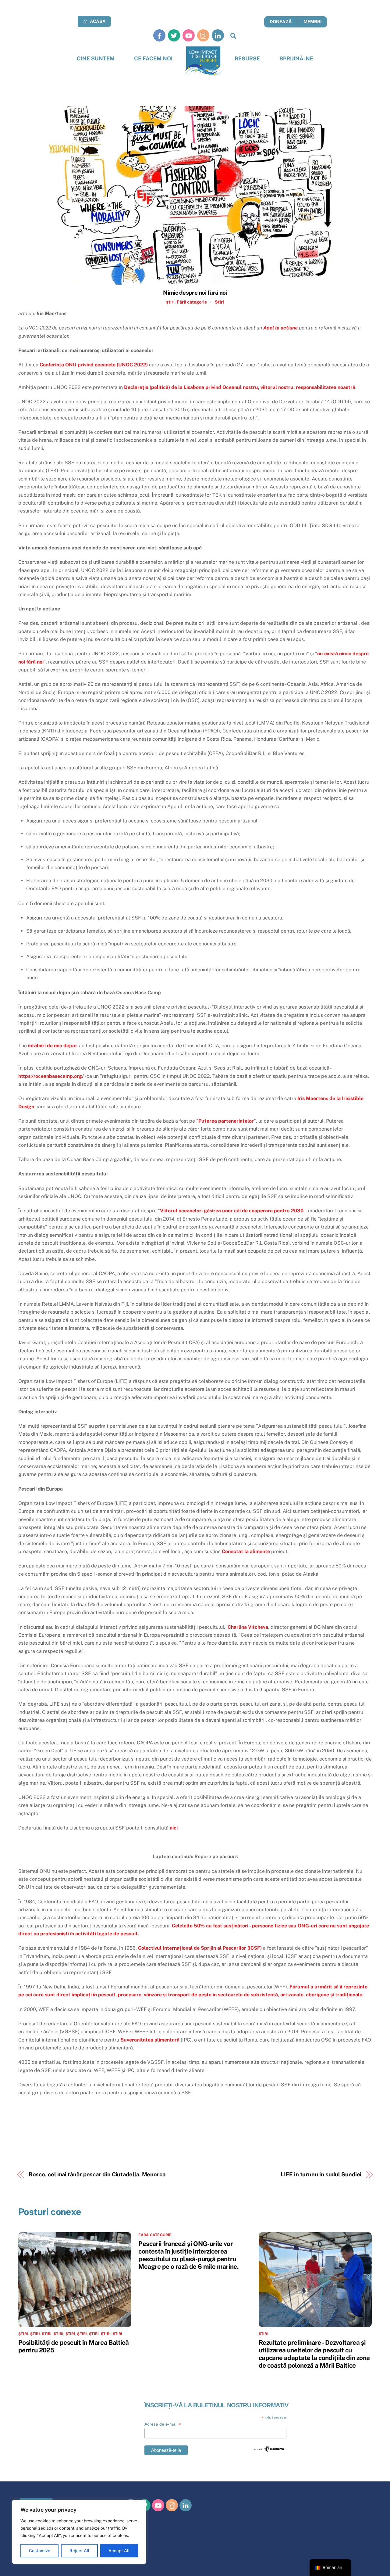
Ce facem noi (153, 58)
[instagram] (203, 35)
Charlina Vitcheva (248, 1627)
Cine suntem (96, 58)
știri (170, 302)
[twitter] (174, 35)
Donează (281, 22)
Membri (312, 22)
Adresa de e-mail (163, 2424)
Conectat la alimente (246, 1551)
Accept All (119, 2551)
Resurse (247, 58)
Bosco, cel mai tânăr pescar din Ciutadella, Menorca (97, 2174)
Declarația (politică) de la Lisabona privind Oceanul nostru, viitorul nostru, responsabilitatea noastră (240, 387)
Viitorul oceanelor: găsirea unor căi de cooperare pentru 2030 (232, 1211)
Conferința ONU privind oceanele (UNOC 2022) (94, 365)
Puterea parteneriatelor (226, 1121)
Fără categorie (192, 302)
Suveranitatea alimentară (150, 2040)
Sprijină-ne (296, 58)
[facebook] (159, 35)
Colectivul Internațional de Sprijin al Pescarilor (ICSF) (200, 1948)
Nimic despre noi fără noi (195, 293)
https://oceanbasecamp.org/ (51, 1076)
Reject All (79, 2551)
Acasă (97, 21)
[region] (79, 2532)
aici (174, 1828)
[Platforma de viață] (204, 61)
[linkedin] (218, 35)
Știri (219, 302)
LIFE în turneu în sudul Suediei (321, 2174)
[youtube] (189, 35)
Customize (40, 2551)
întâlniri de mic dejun (52, 1046)
